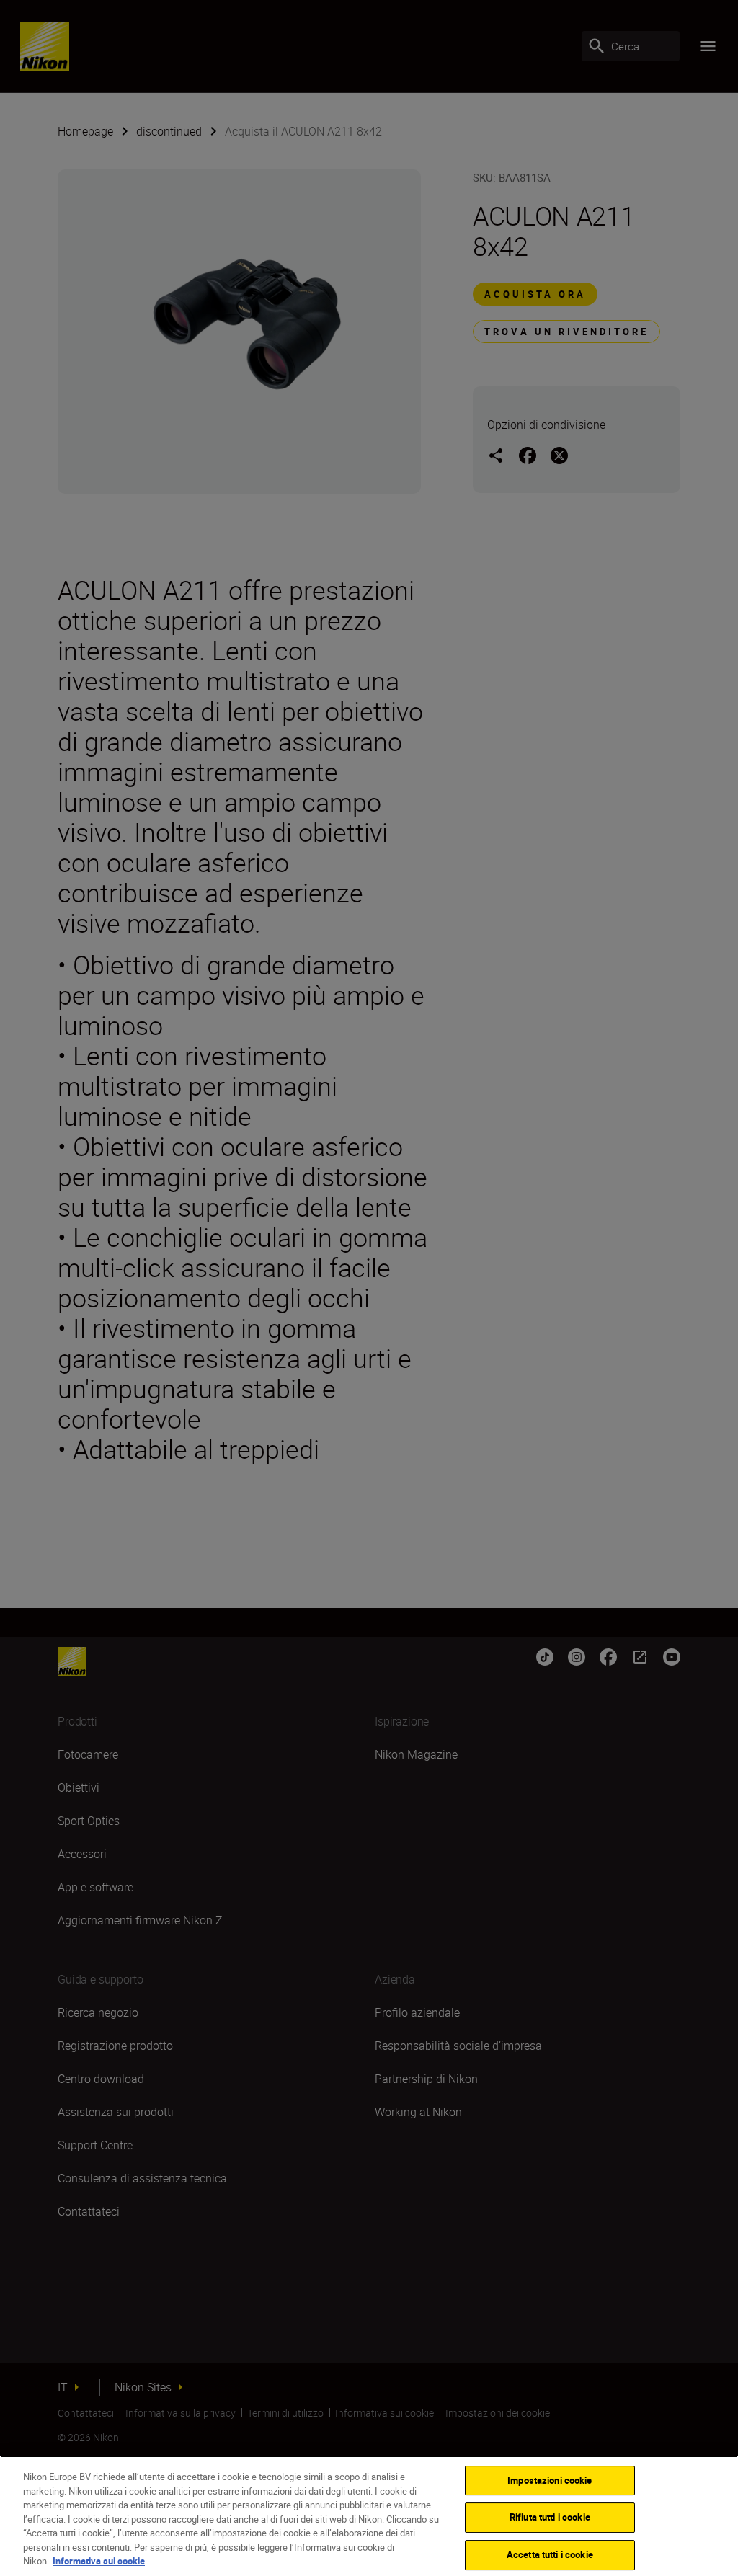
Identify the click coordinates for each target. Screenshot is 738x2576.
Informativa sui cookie (99, 2561)
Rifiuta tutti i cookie (550, 2517)
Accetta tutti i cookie (550, 2554)
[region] (369, 2516)
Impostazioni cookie (550, 2480)
